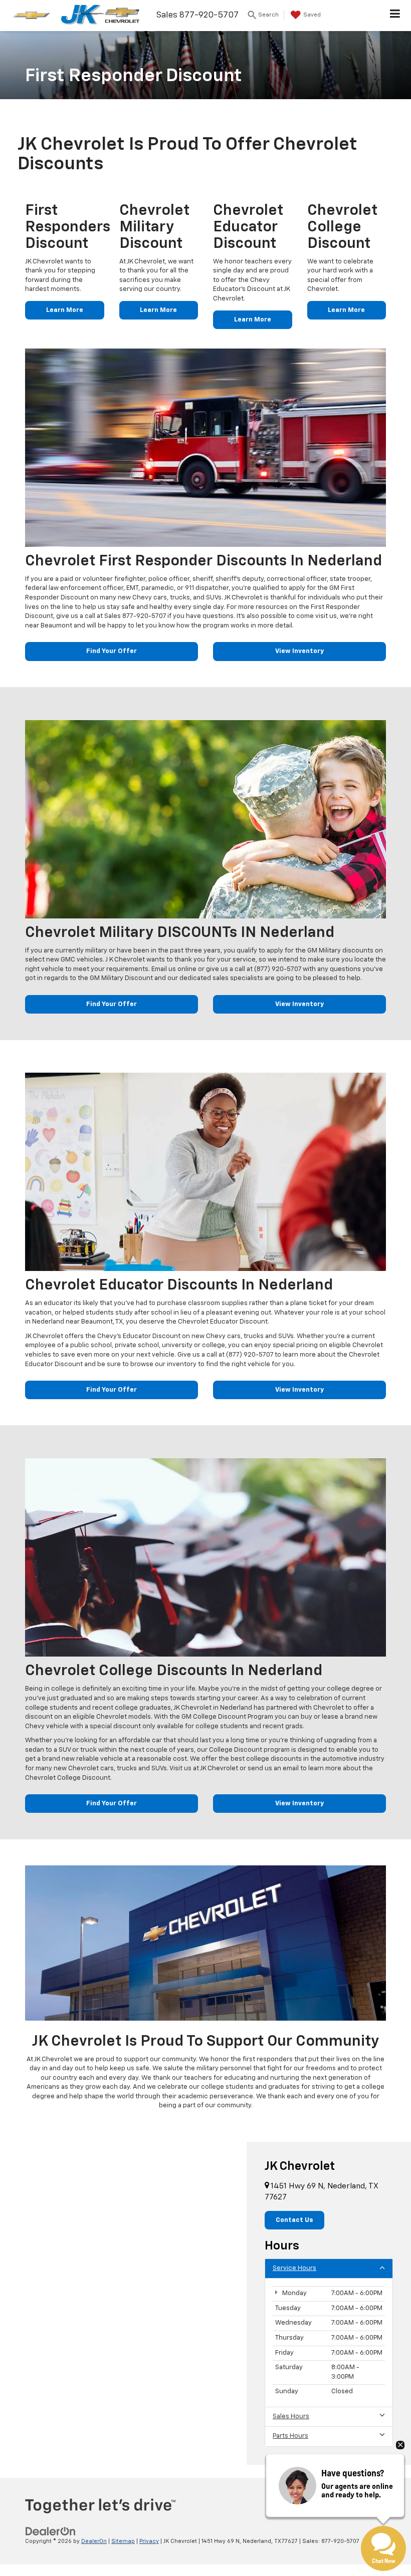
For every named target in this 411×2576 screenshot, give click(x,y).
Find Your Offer (112, 651)
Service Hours (294, 2268)
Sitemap (123, 2541)
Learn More (65, 310)
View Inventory (299, 651)
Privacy (149, 2541)
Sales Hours (291, 2417)
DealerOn (94, 2541)
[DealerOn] (51, 2532)
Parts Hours (290, 2436)
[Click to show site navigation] (395, 16)
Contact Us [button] (294, 2220)
